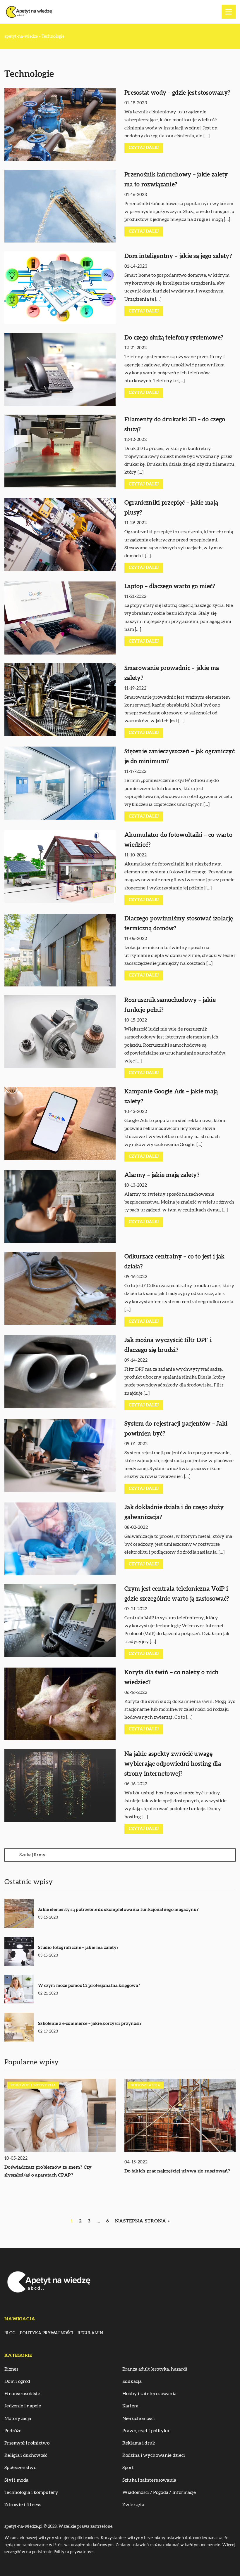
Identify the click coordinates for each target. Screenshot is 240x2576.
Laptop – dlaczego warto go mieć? (170, 586)
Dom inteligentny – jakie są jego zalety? (178, 256)
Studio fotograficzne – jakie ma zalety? (78, 1948)
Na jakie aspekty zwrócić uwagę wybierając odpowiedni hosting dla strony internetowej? (173, 1764)
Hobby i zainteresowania (150, 2394)
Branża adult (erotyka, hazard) (155, 2369)
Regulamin (90, 2333)
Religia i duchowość (26, 2455)
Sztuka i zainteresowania (149, 2480)
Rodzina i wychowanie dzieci (154, 2455)
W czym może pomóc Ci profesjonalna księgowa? (89, 1986)
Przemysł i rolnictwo (27, 2443)
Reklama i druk (139, 2443)
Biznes (12, 2369)
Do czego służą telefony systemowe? (174, 338)
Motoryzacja (18, 2419)
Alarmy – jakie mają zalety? (162, 1175)
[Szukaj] (11, 1855)
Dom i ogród (17, 2381)
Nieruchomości (139, 2419)
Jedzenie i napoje (23, 2406)
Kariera (131, 2406)
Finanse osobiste (22, 2394)
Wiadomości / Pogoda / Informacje (159, 2492)
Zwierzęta (133, 2505)
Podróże (13, 2431)
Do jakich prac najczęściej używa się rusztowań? (177, 2171)
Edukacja (132, 2381)
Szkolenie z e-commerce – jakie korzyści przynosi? (90, 2024)
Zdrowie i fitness (23, 2505)
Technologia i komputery (31, 2492)
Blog (10, 2333)
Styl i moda (16, 2480)
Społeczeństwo (20, 2468)
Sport (128, 2468)
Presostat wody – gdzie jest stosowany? (177, 93)
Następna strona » (142, 2221)
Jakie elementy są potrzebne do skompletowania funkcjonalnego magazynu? (118, 1910)
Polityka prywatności (47, 2333)
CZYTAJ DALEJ (144, 148)
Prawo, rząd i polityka (146, 2431)
